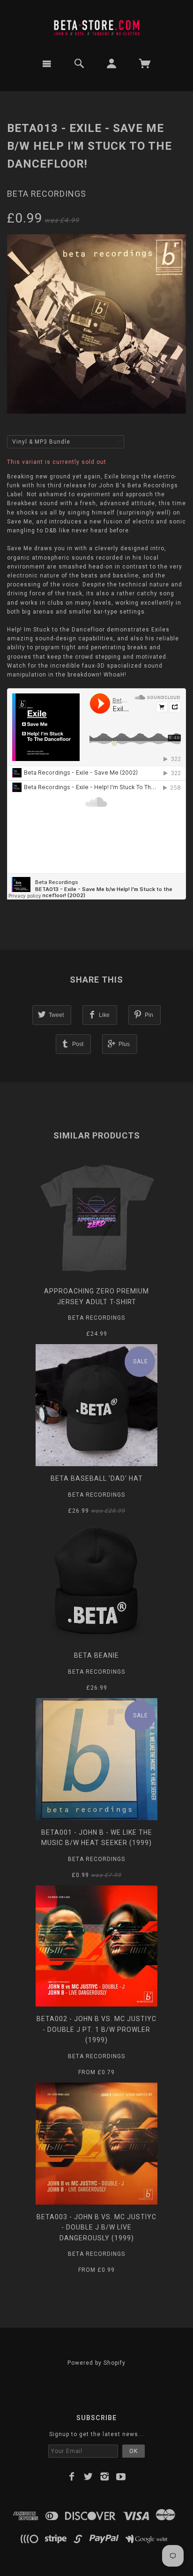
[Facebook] (72, 2476)
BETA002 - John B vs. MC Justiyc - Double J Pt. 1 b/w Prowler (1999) (96, 2029)
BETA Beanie (96, 1655)
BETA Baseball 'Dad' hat (97, 1478)
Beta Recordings (47, 194)
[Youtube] (121, 2476)
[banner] (96, 25)
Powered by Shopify (96, 2363)
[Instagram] (105, 2476)
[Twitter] (88, 2476)
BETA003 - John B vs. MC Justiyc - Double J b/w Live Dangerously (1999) (96, 2227)
